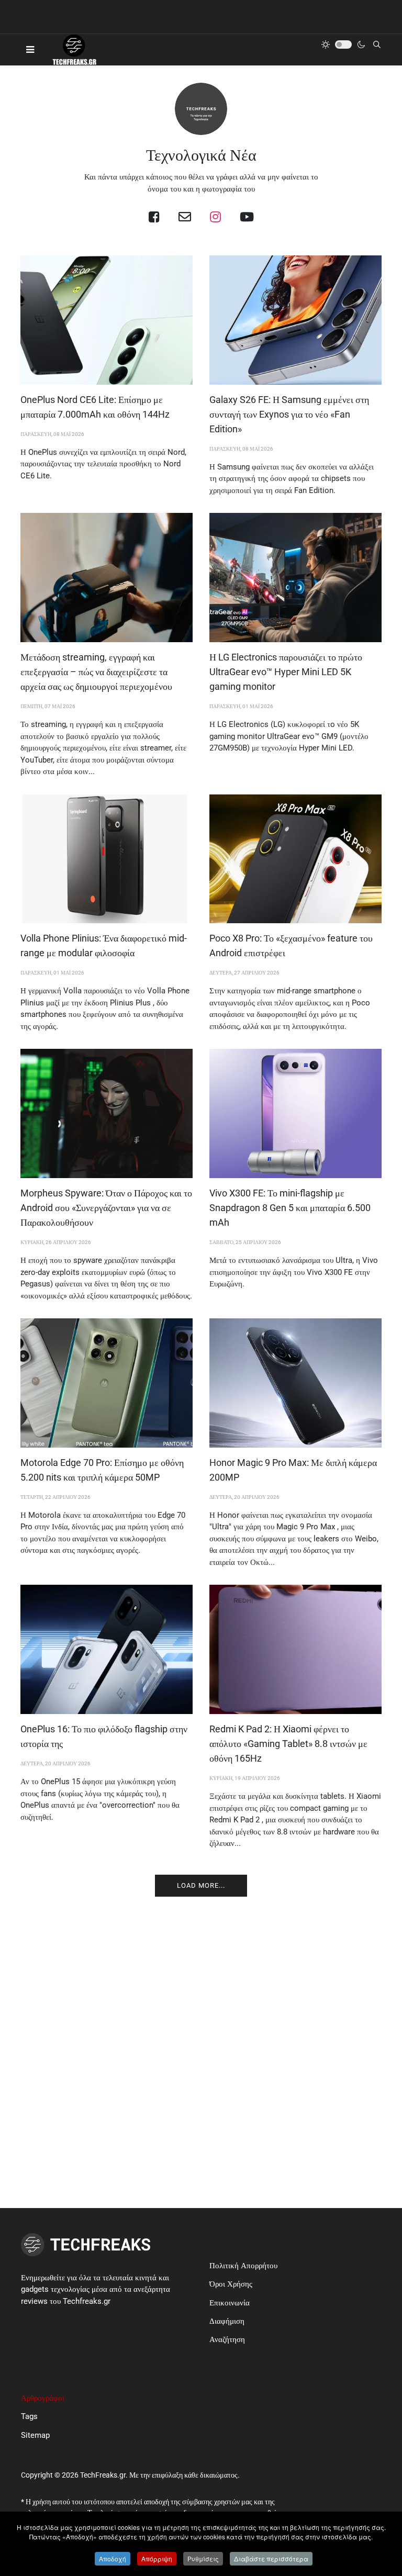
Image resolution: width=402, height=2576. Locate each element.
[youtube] (247, 217)
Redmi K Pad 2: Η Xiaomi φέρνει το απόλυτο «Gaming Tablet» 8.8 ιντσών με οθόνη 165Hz (288, 1744)
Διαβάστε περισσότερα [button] (271, 2558)
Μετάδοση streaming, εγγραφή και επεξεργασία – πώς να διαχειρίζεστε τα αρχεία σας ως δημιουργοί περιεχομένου (96, 672)
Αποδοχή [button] (113, 2558)
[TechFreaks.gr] (74, 50)
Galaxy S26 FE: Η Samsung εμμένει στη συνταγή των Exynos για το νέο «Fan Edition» (289, 414)
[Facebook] (154, 217)
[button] (30, 50)
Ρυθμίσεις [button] (203, 2558)
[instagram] (215, 217)
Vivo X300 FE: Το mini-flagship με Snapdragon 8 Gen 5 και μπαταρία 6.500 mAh (290, 1208)
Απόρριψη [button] (157, 2558)
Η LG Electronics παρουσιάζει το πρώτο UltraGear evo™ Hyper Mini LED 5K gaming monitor (286, 672)
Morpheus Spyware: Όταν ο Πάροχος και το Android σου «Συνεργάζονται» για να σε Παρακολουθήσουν (106, 1208)
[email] (185, 217)
